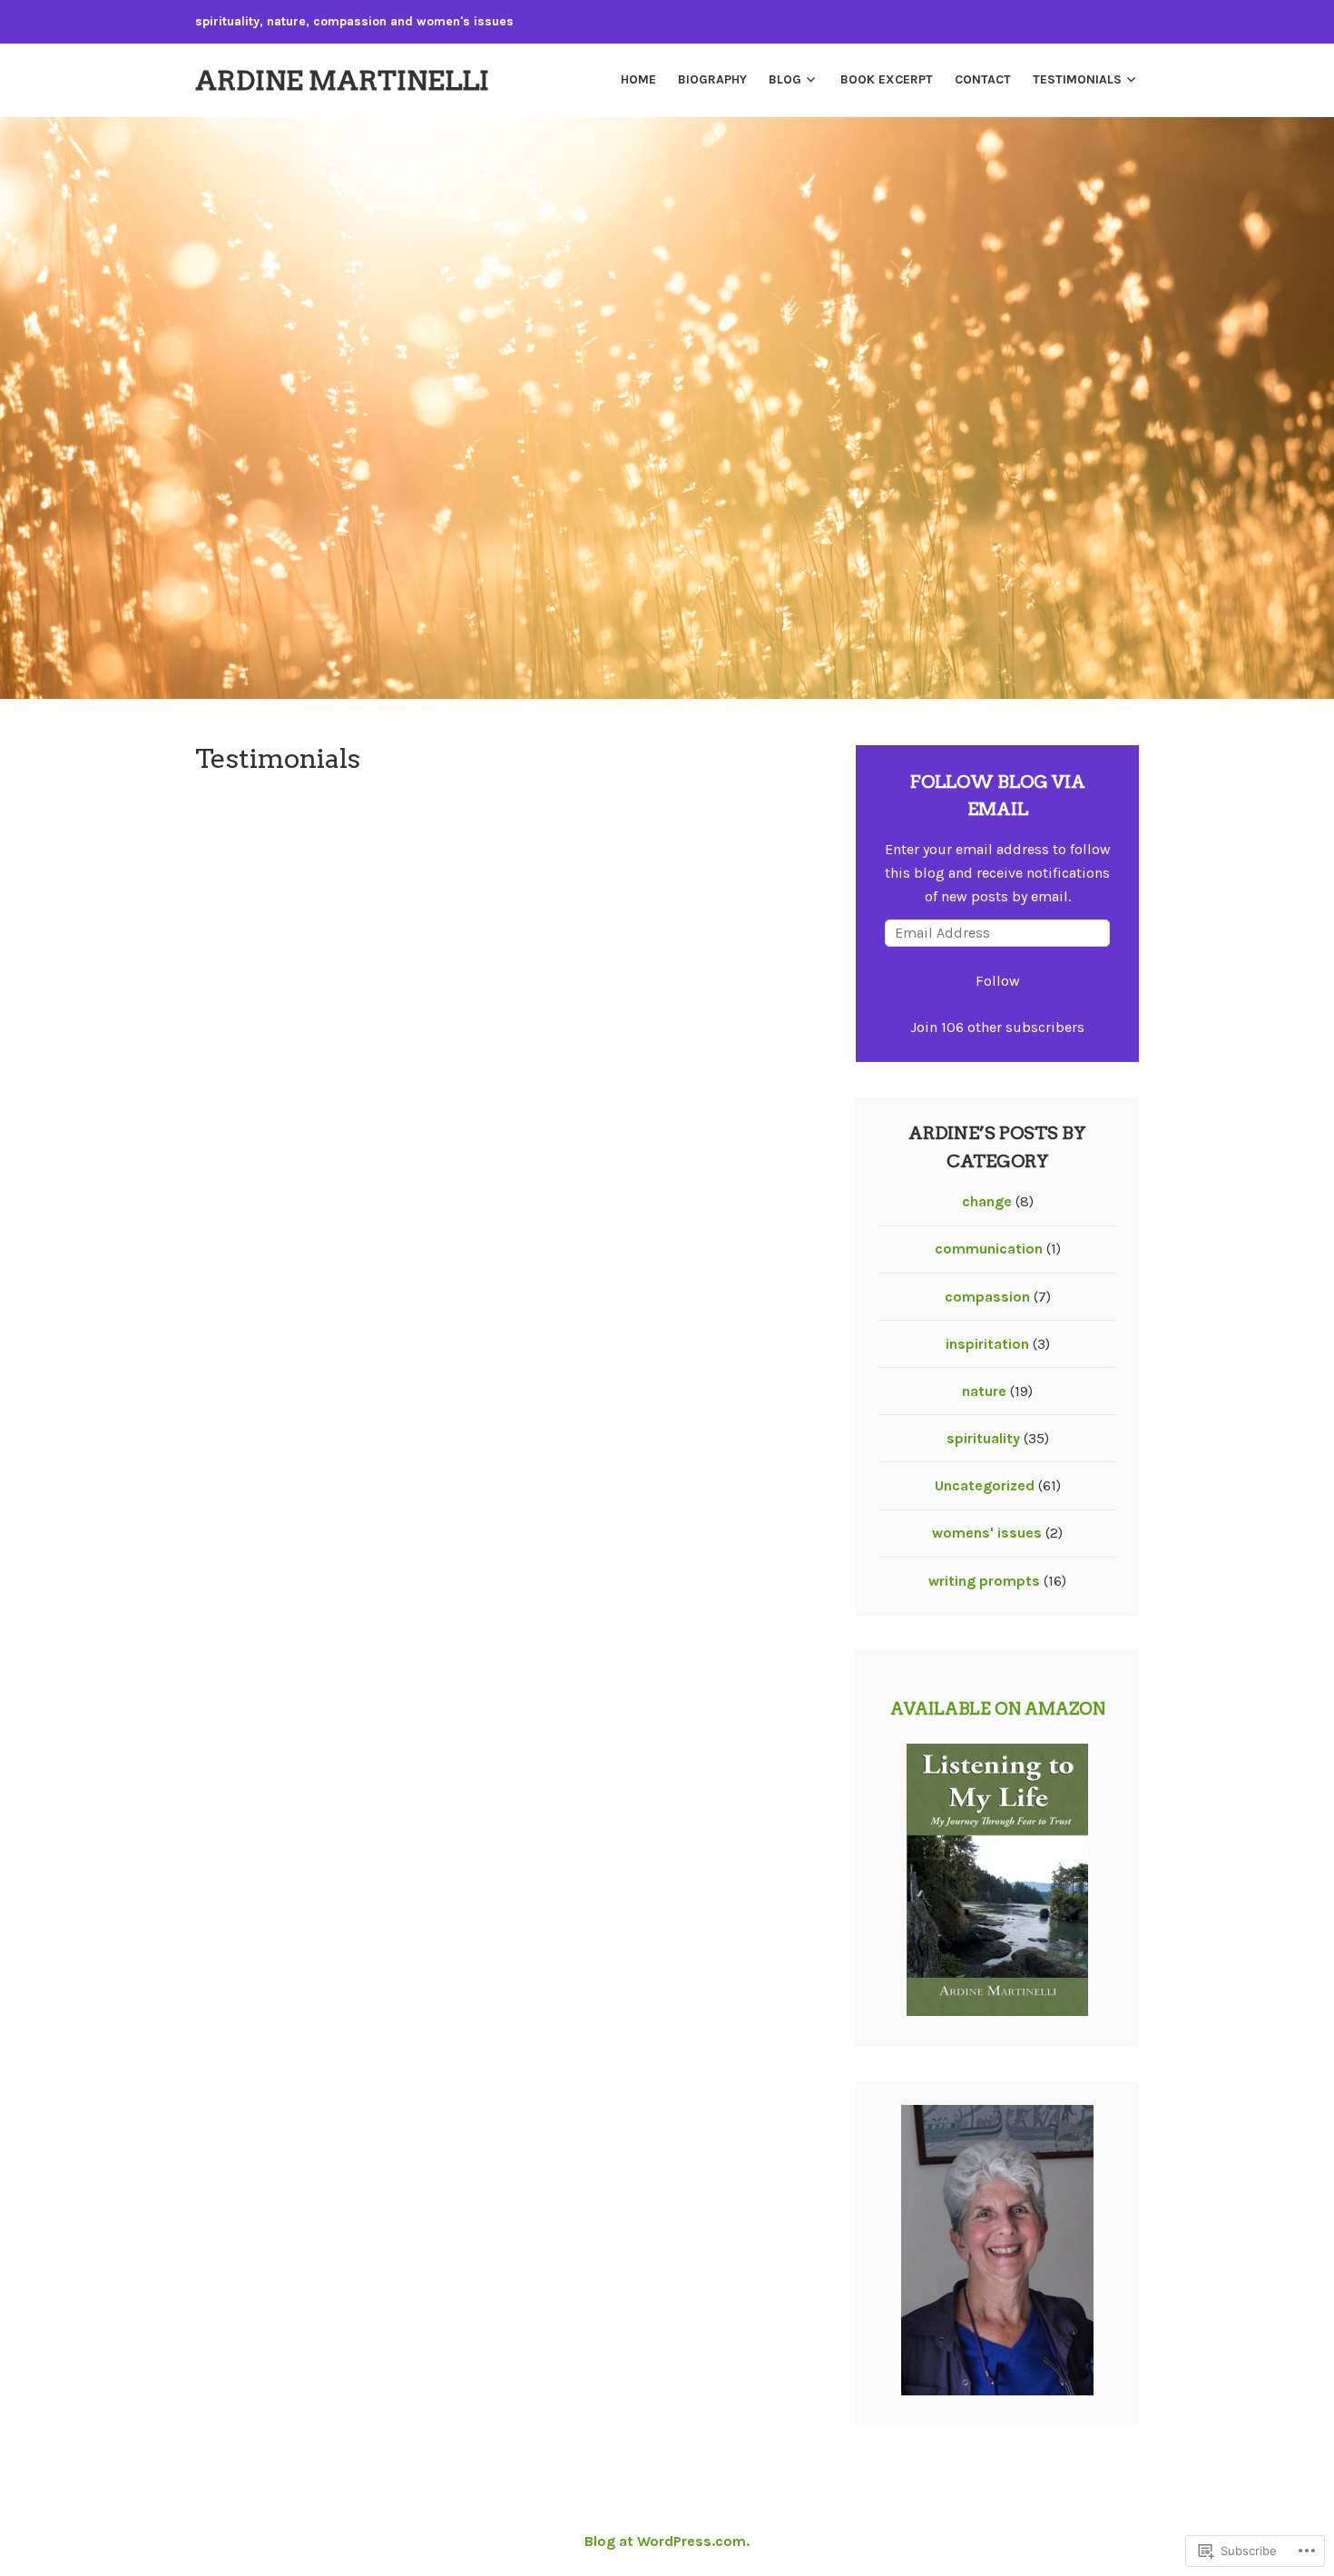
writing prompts (984, 1581)
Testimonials (1077, 79)
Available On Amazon (998, 1709)
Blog (785, 79)
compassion (987, 1297)
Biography (712, 79)
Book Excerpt (887, 79)
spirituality (983, 1438)
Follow (998, 981)
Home (638, 79)
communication (989, 1249)
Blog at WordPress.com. (667, 2541)
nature (984, 1391)
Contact (983, 79)
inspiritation (987, 1344)
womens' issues (987, 1533)
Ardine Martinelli (342, 80)
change (987, 1201)
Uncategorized (985, 1485)
